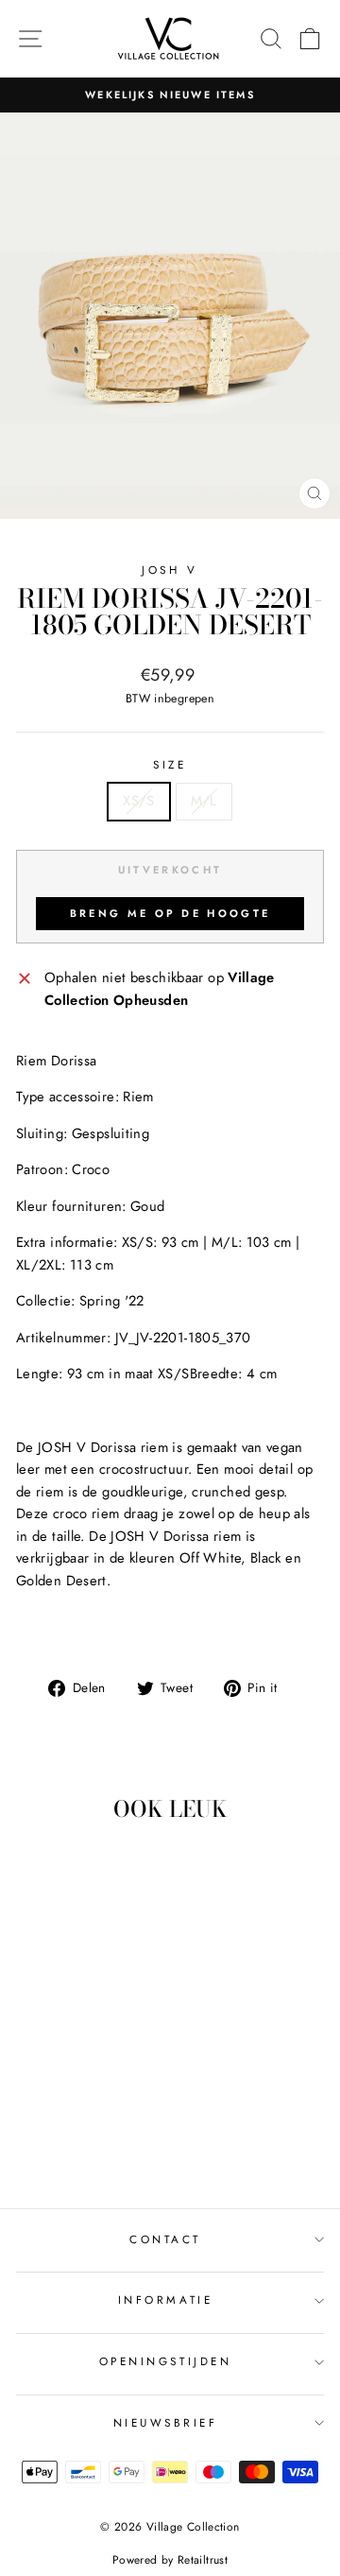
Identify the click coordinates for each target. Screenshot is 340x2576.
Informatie (165, 2299)
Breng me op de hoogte (170, 913)
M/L (204, 801)
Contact (165, 2239)
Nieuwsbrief (166, 2422)
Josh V (170, 570)
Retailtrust (203, 2560)
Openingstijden (165, 2361)
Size (170, 764)
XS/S (138, 801)
